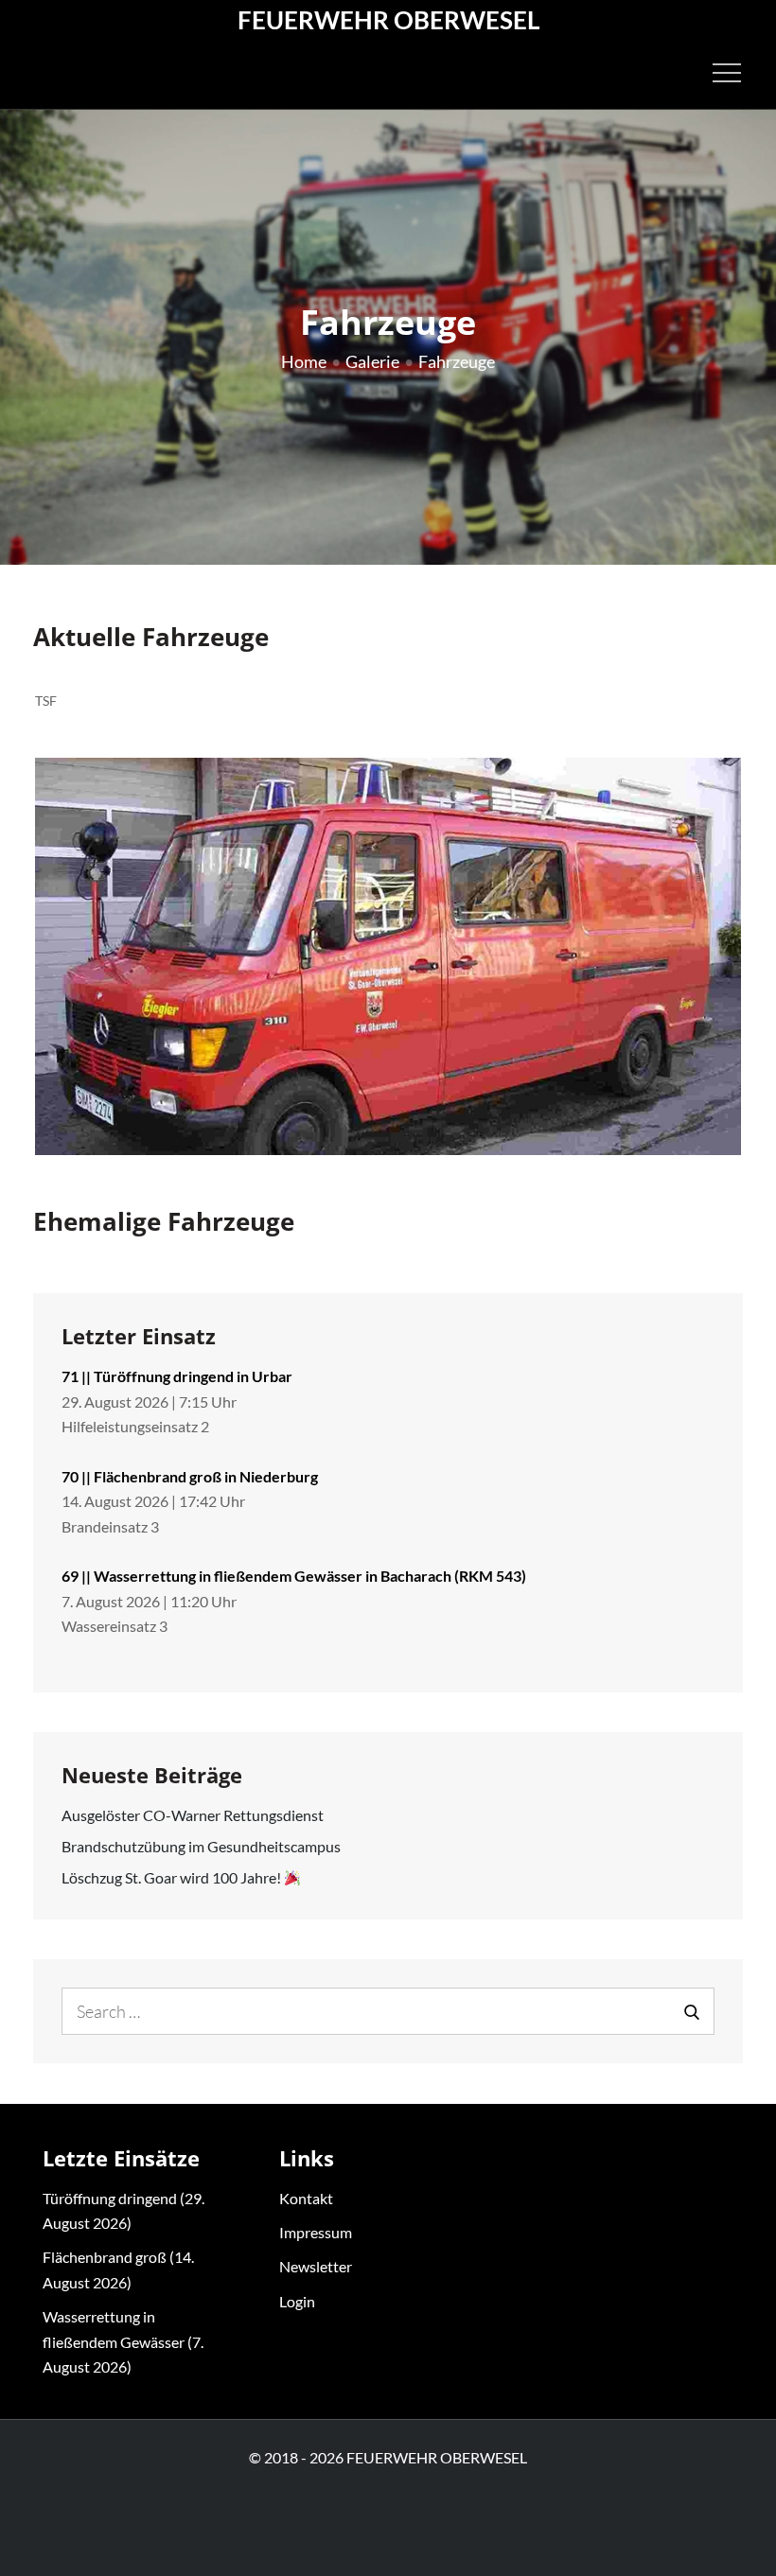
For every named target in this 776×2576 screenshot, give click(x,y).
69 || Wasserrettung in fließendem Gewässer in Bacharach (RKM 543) (294, 1576)
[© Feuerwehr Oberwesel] (388, 956)
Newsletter (316, 2266)
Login (297, 2301)
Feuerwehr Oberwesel (388, 20)
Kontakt (306, 2198)
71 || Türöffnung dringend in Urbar (177, 1376)
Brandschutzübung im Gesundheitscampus (201, 1846)
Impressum (316, 2232)
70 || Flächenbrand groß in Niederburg (190, 1476)
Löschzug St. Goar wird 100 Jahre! (173, 1877)
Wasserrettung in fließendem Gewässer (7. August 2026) (123, 2341)
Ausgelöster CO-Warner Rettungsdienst (193, 1815)
